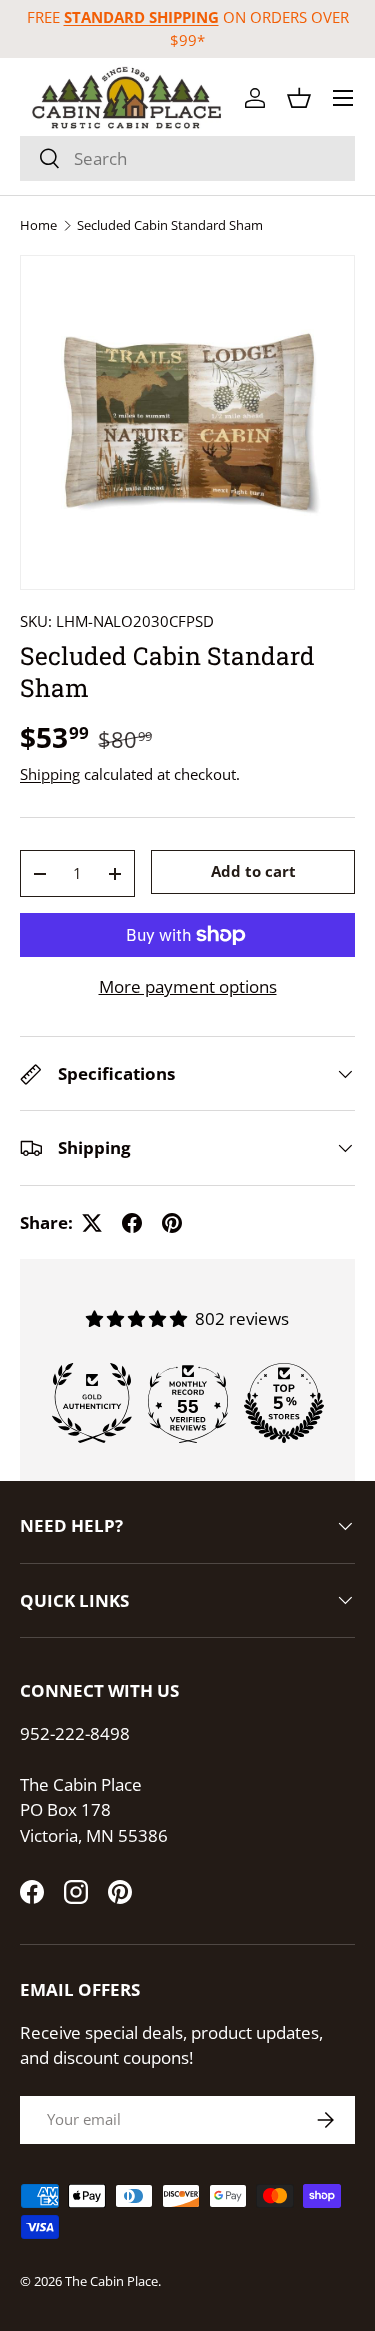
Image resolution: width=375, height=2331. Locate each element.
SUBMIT (187, 1302)
